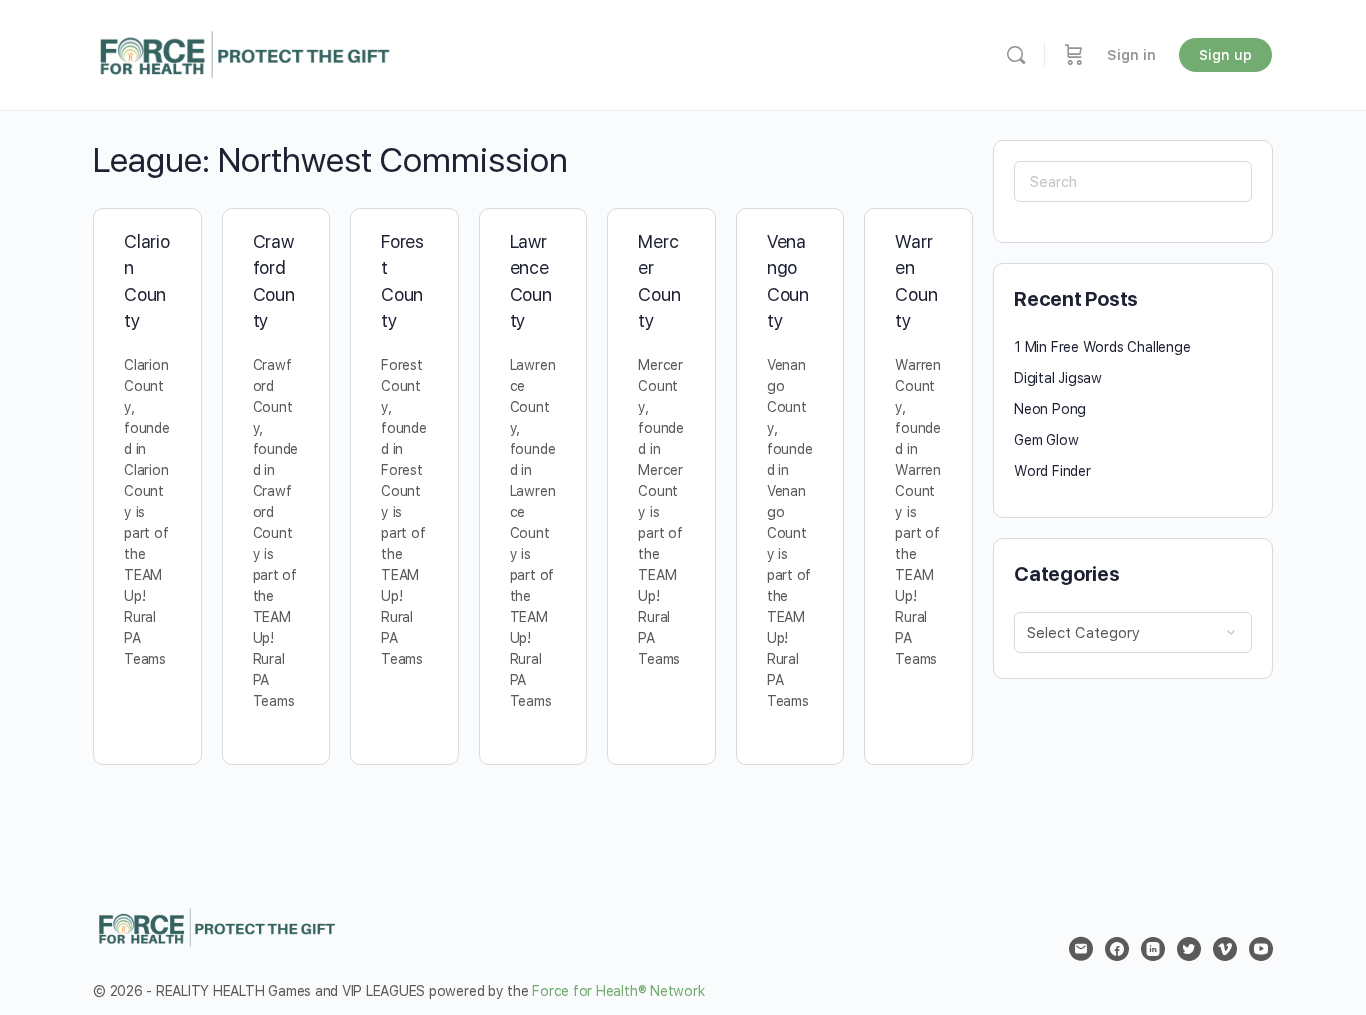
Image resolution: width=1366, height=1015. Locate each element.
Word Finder (1052, 471)
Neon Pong (1050, 409)
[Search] (1016, 55)
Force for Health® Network (618, 991)
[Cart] (1074, 55)
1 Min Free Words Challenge (1102, 347)
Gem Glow (1046, 440)
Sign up (1225, 55)
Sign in (1131, 55)
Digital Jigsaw (1058, 378)
